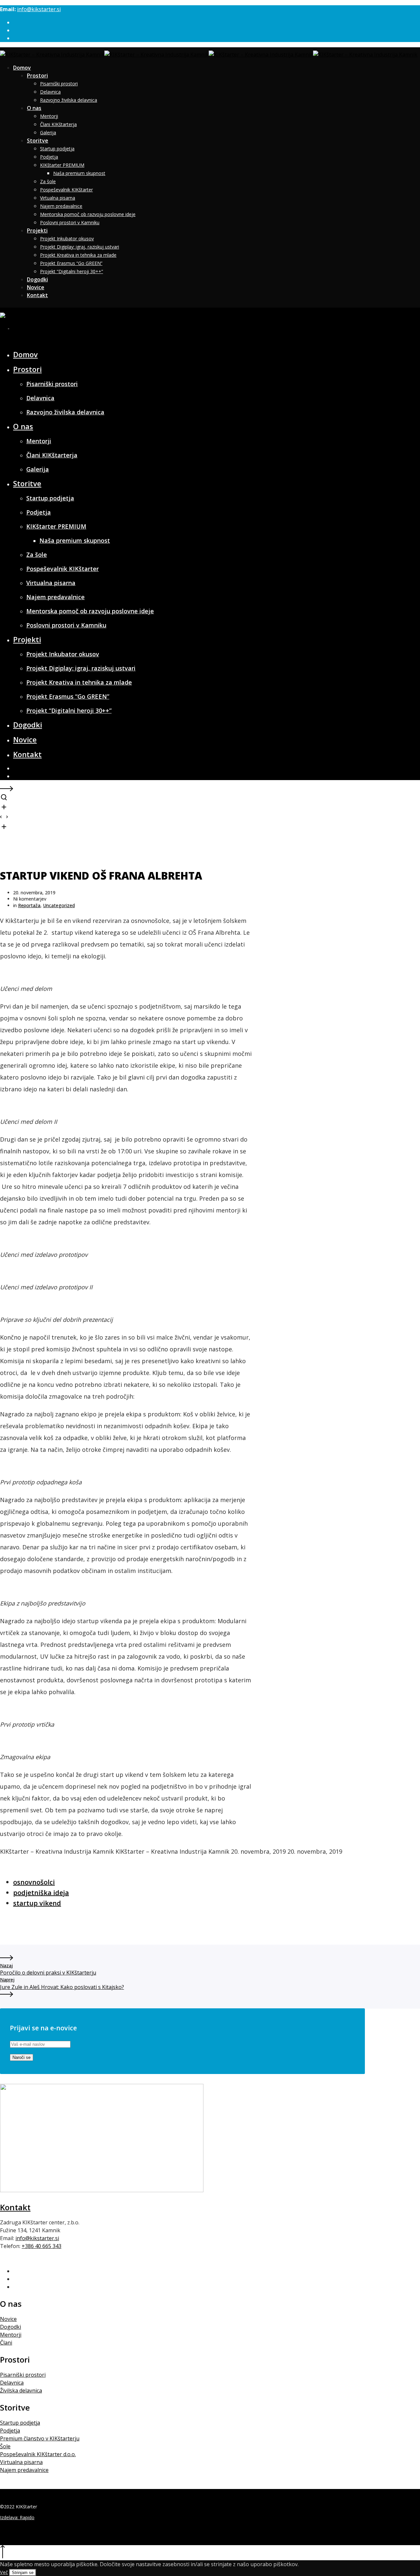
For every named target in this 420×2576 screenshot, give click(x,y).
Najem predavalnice (24, 2470)
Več (4, 2572)
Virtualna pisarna (21, 2462)
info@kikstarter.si (39, 9)
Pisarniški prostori (23, 2375)
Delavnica (12, 2383)
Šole (5, 2446)
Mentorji (11, 2335)
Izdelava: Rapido (17, 2517)
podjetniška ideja (41, 1893)
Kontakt (15, 2207)
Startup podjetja (20, 2423)
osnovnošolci (34, 1882)
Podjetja (10, 2431)
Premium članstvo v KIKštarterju (40, 2438)
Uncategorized (59, 905)
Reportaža (29, 905)
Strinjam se (23, 2573)
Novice (8, 2319)
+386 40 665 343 (42, 2246)
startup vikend (37, 1903)
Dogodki (10, 2327)
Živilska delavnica (21, 2390)
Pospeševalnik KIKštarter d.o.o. (38, 2454)
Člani (6, 2343)
